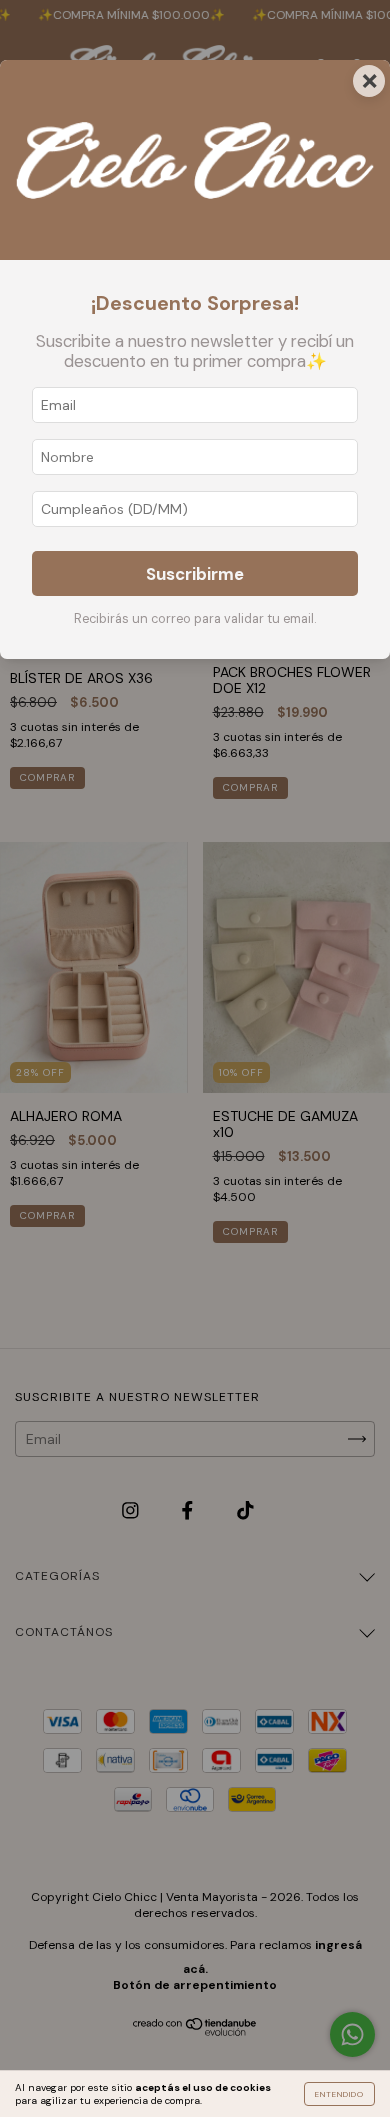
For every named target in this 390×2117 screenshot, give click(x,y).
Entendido (339, 2094)
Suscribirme (195, 574)
